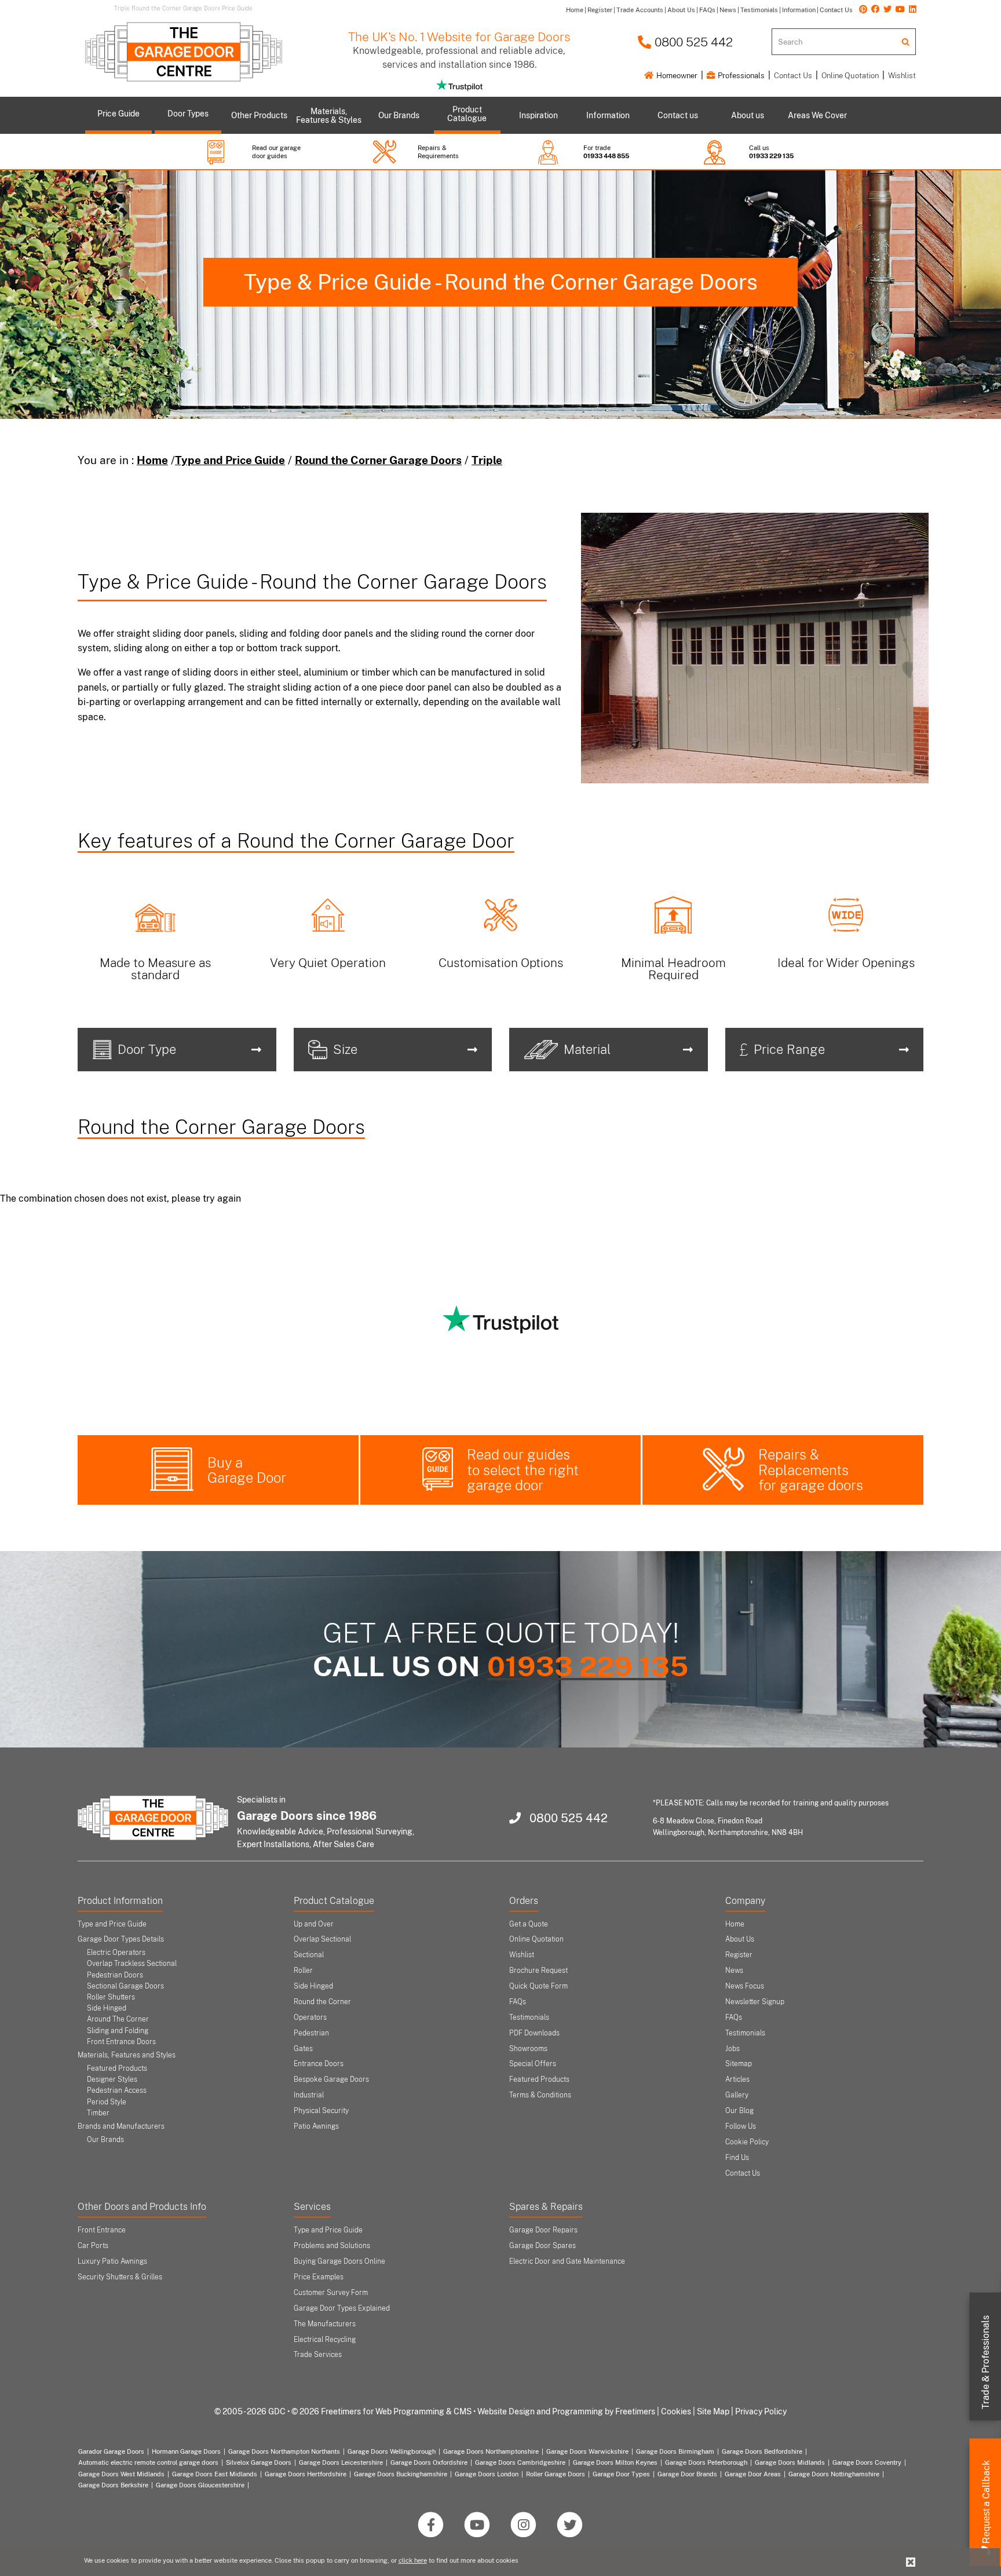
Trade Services (318, 2355)
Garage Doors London (487, 2474)
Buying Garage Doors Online (339, 2261)
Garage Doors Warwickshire (587, 2451)
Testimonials (529, 2017)
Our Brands (105, 2140)
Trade (986, 2362)
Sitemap (739, 2064)
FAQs (518, 2002)
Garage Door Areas (753, 2474)
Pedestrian (311, 2033)
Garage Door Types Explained (342, 2308)
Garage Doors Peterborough (706, 2462)
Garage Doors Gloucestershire (200, 2485)
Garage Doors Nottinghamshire (834, 2474)
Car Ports (93, 2246)
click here (413, 2560)
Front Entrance (102, 2230)
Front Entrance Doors (121, 2042)
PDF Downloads (534, 2033)
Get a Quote (529, 1924)
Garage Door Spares (542, 2246)
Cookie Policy (747, 2142)
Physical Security (321, 2111)
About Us (740, 1939)
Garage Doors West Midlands (121, 2474)
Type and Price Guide (230, 460)
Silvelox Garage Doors (259, 2462)
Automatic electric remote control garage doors (148, 2462)
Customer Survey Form (331, 2293)
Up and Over (314, 1924)
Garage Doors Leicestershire (341, 2462)
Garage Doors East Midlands (215, 2474)
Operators (310, 2017)
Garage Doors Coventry (867, 2462)
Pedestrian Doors (115, 1975)
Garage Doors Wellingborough (392, 2451)
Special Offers (533, 2064)
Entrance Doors (319, 2064)
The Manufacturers (325, 2324)
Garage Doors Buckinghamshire (401, 2474)
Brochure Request (538, 1971)
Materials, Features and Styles (127, 2055)
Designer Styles (112, 2079)
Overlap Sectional (322, 1939)
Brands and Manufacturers (121, 2126)
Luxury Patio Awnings (112, 2261)
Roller (303, 1971)
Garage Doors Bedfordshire (762, 2451)
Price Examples (319, 2277)
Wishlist (902, 76)
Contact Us (793, 76)
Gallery (737, 2095)
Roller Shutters (111, 1997)
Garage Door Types (621, 2474)
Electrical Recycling (325, 2340)
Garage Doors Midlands (790, 2462)
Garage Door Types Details (121, 1939)
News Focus (745, 1986)
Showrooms (528, 2049)
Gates (303, 2049)
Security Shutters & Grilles (120, 2277)
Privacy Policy (761, 2411)
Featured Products (117, 2068)
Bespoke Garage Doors (331, 2079)
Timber (98, 2113)
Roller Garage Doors (556, 2474)
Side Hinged (107, 2008)
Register (739, 1955)
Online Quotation (850, 76)
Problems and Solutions (332, 2246)
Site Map (713, 2411)
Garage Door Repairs (543, 2230)
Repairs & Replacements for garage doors (811, 1470)
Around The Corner (118, 2019)
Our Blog (739, 2111)
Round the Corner (322, 2002)
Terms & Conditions (540, 2095)
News (734, 1971)
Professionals (740, 76)
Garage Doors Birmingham (675, 2451)
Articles (737, 2079)
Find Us (737, 2158)
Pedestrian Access (117, 2090)
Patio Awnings (316, 2126)
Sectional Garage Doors (125, 1986)
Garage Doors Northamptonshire (491, 2451)
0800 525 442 (692, 42)
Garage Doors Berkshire (113, 2485)
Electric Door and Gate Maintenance (567, 2261)
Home (152, 460)
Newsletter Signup (755, 2002)
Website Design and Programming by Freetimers (566, 2411)
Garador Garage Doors (111, 2451)
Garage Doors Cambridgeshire (520, 2462)
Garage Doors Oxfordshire (429, 2462)
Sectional (309, 1955)
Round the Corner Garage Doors (378, 460)
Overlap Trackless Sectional (132, 1964)
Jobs (733, 2049)
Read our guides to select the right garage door (523, 1470)
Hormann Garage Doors (186, 2451)
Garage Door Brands (687, 2474)
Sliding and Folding (118, 2031)
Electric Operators (116, 1953)
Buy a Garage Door (247, 1470)
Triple (487, 460)
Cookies (676, 2411)
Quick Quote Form (538, 1986)
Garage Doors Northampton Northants (284, 2451)
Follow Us (741, 2126)
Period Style (107, 2102)
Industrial (309, 2095)
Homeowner (676, 76)
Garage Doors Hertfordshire (306, 2474)
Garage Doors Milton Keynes (615, 2462)
